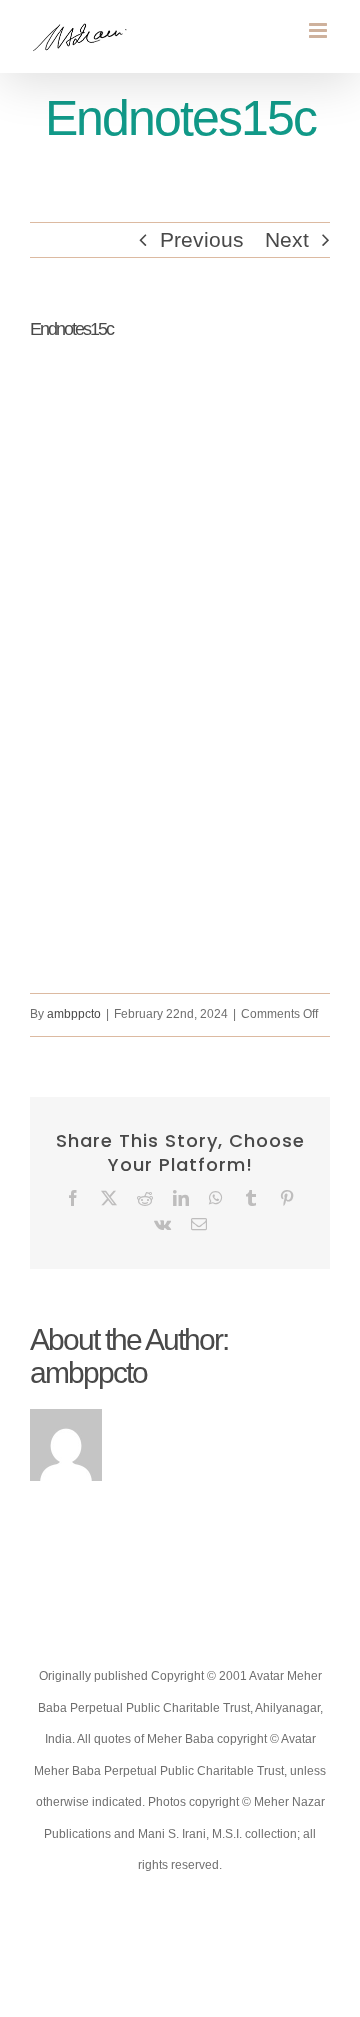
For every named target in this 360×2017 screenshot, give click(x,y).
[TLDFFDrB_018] (180, 688)
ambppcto (74, 1014)
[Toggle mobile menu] (319, 30)
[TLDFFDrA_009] (180, 388)
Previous (202, 239)
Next (287, 239)
